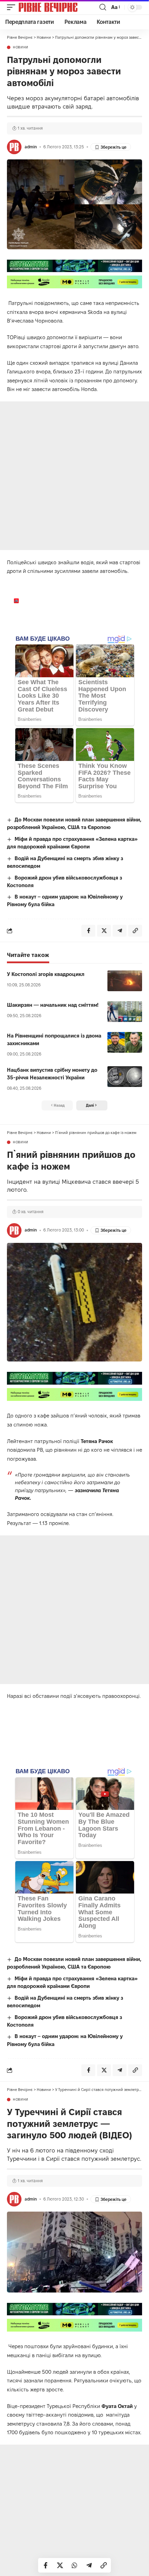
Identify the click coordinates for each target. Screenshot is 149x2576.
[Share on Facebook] (45, 2565)
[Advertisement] (74, 476)
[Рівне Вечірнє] (58, 7)
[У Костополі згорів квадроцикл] (125, 981)
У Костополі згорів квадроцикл (46, 974)
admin (31, 147)
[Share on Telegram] (89, 2565)
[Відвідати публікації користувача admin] (14, 147)
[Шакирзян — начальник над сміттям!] (125, 1012)
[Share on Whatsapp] (74, 2565)
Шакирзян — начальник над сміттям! (53, 1005)
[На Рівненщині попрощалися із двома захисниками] (125, 1042)
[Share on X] (60, 2565)
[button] (13, 7)
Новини (21, 47)
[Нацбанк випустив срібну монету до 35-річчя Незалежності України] (125, 1077)
